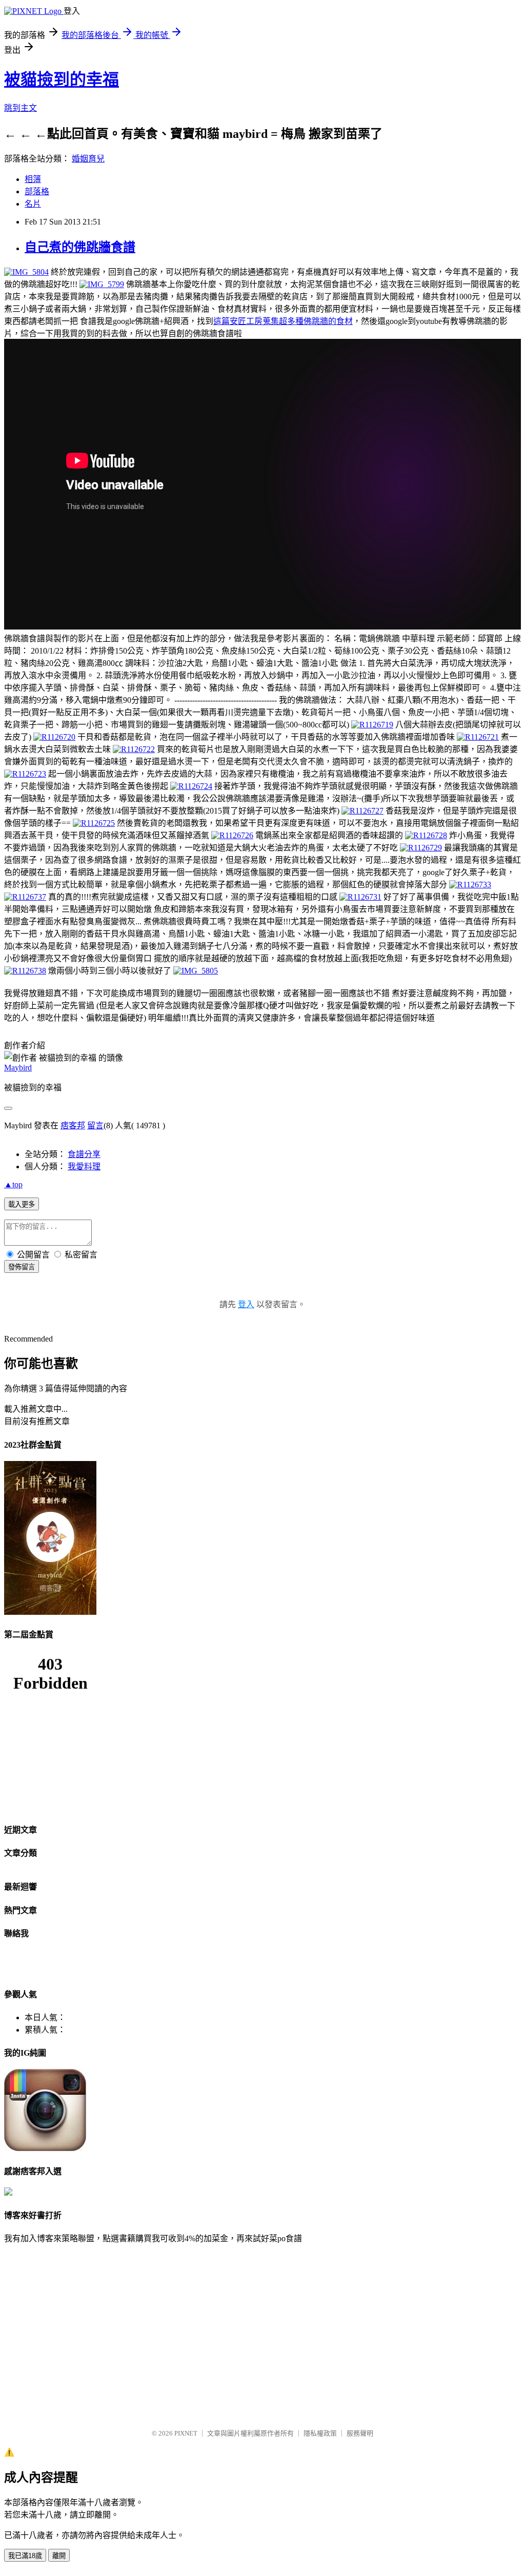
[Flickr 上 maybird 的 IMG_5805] (196, 971)
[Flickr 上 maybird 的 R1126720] (54, 737)
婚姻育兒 (88, 159)
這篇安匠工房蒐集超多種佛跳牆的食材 (283, 321)
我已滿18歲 (25, 2556)
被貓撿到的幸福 (62, 79)
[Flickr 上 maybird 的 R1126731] (360, 897)
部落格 (37, 191)
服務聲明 (360, 2433)
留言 (95, 1125)
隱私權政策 (320, 2433)
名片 (33, 204)
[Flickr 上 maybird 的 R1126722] (134, 749)
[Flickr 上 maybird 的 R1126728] (426, 835)
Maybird (18, 1068)
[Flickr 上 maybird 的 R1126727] (362, 811)
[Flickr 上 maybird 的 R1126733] (470, 885)
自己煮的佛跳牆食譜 (80, 247)
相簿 (33, 179)
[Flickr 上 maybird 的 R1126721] (478, 737)
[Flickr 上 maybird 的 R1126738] (25, 971)
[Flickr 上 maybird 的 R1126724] (191, 786)
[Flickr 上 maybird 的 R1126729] (421, 848)
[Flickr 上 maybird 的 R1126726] (232, 835)
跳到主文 (21, 108)
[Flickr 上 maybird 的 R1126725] (94, 823)
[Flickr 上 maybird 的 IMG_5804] (26, 272)
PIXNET (186, 2433)
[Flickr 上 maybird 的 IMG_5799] (102, 284)
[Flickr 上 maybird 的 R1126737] (25, 897)
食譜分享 (84, 1154)
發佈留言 (22, 1267)
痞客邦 (73, 1125)
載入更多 (22, 1204)
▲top (13, 1184)
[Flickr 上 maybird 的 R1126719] (372, 725)
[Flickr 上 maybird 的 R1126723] (25, 774)
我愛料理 (84, 1167)
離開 (59, 2556)
